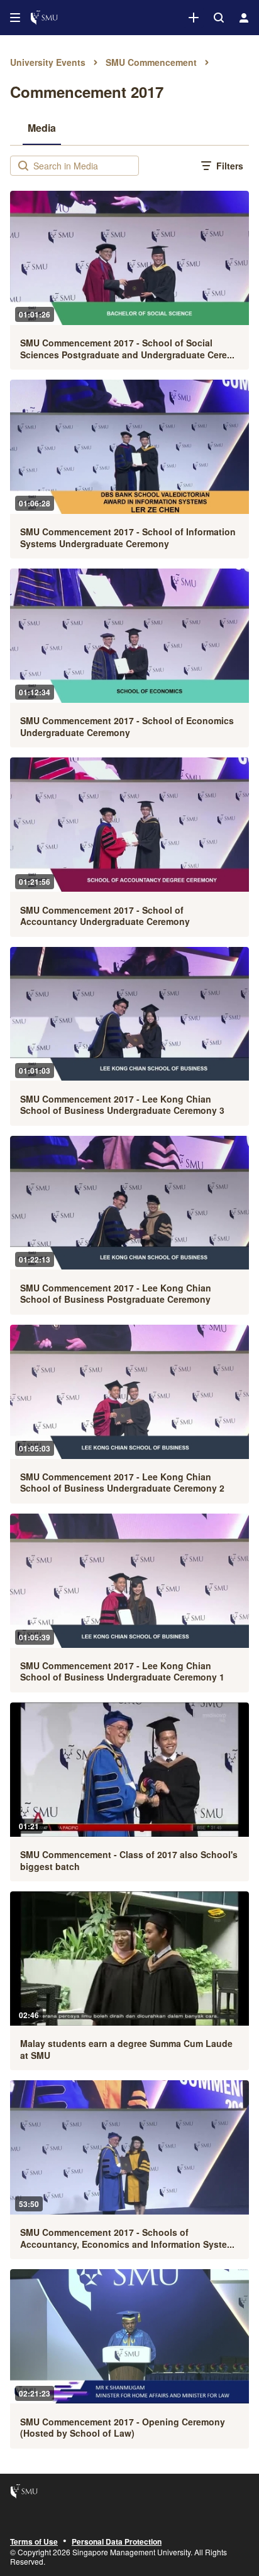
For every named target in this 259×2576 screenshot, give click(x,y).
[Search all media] (219, 18)
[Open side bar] (15, 18)
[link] (194, 18)
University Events (48, 62)
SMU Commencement (151, 62)
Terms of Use (34, 2542)
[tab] (42, 127)
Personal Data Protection (117, 2542)
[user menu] (244, 18)
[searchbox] (85, 166)
